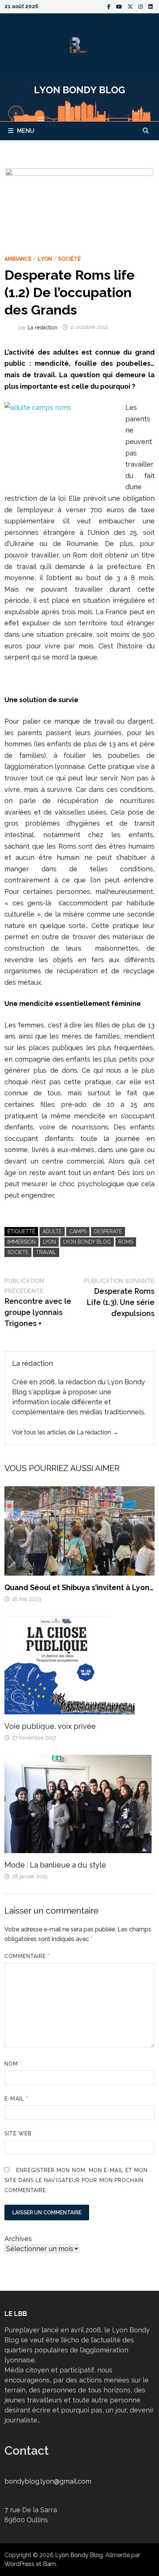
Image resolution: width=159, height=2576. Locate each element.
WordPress (19, 2564)
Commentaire (27, 1956)
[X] (131, 6)
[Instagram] (141, 6)
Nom (13, 2064)
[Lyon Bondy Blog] (79, 99)
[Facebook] (110, 6)
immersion (21, 1242)
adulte (52, 1231)
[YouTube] (120, 6)
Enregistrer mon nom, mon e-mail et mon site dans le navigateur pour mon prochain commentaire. (76, 2180)
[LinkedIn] (150, 6)
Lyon (45, 259)
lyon (49, 1242)
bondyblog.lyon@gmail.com (48, 2481)
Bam (49, 2564)
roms (126, 1242)
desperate (108, 1231)
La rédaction (43, 327)
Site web (18, 2133)
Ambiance (18, 259)
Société (70, 259)
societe (18, 1252)
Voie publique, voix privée (50, 1726)
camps (78, 1231)
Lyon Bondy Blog (87, 1242)
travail (46, 1252)
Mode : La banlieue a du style (55, 1865)
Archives (18, 2239)
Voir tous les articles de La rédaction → (65, 1432)
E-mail (16, 2099)
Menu (26, 131)
